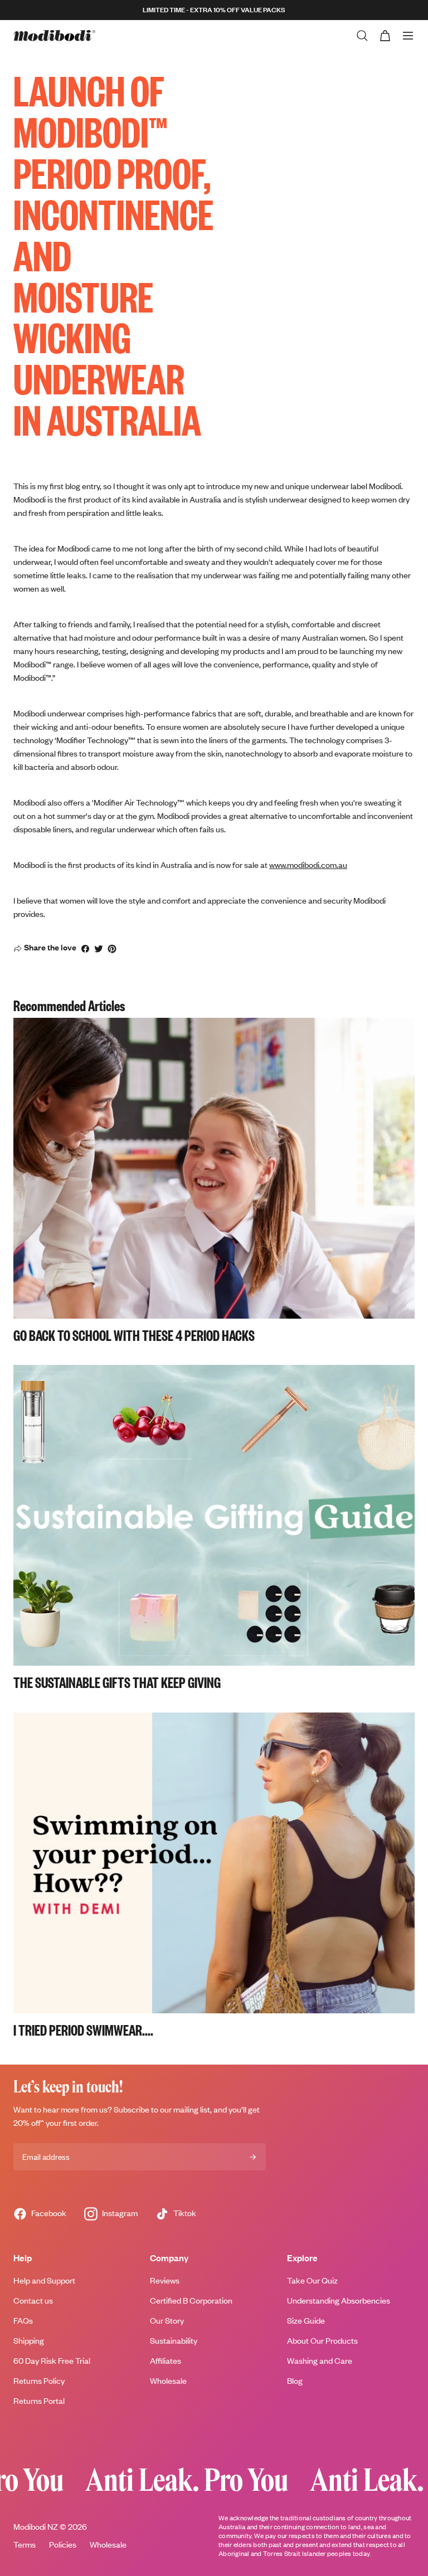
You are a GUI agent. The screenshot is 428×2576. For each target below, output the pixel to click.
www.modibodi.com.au (308, 865)
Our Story (167, 2321)
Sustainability (174, 2341)
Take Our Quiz (312, 2280)
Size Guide (306, 2321)
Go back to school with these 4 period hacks (134, 1335)
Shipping (29, 2341)
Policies (63, 2545)
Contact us (33, 2301)
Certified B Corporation (191, 2301)
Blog (295, 2381)
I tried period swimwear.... (83, 2029)
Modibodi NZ (36, 2527)
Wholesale (168, 2381)
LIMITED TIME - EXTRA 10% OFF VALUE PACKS (214, 10)
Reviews (165, 2280)
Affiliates (166, 2361)
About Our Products (322, 2341)
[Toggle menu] (408, 36)
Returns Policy (39, 2381)
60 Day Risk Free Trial (52, 2361)
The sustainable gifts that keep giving (117, 1682)
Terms (25, 2545)
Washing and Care (320, 2361)
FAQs (23, 2321)
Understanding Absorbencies (339, 2301)
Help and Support (44, 2280)
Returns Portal (39, 2401)
